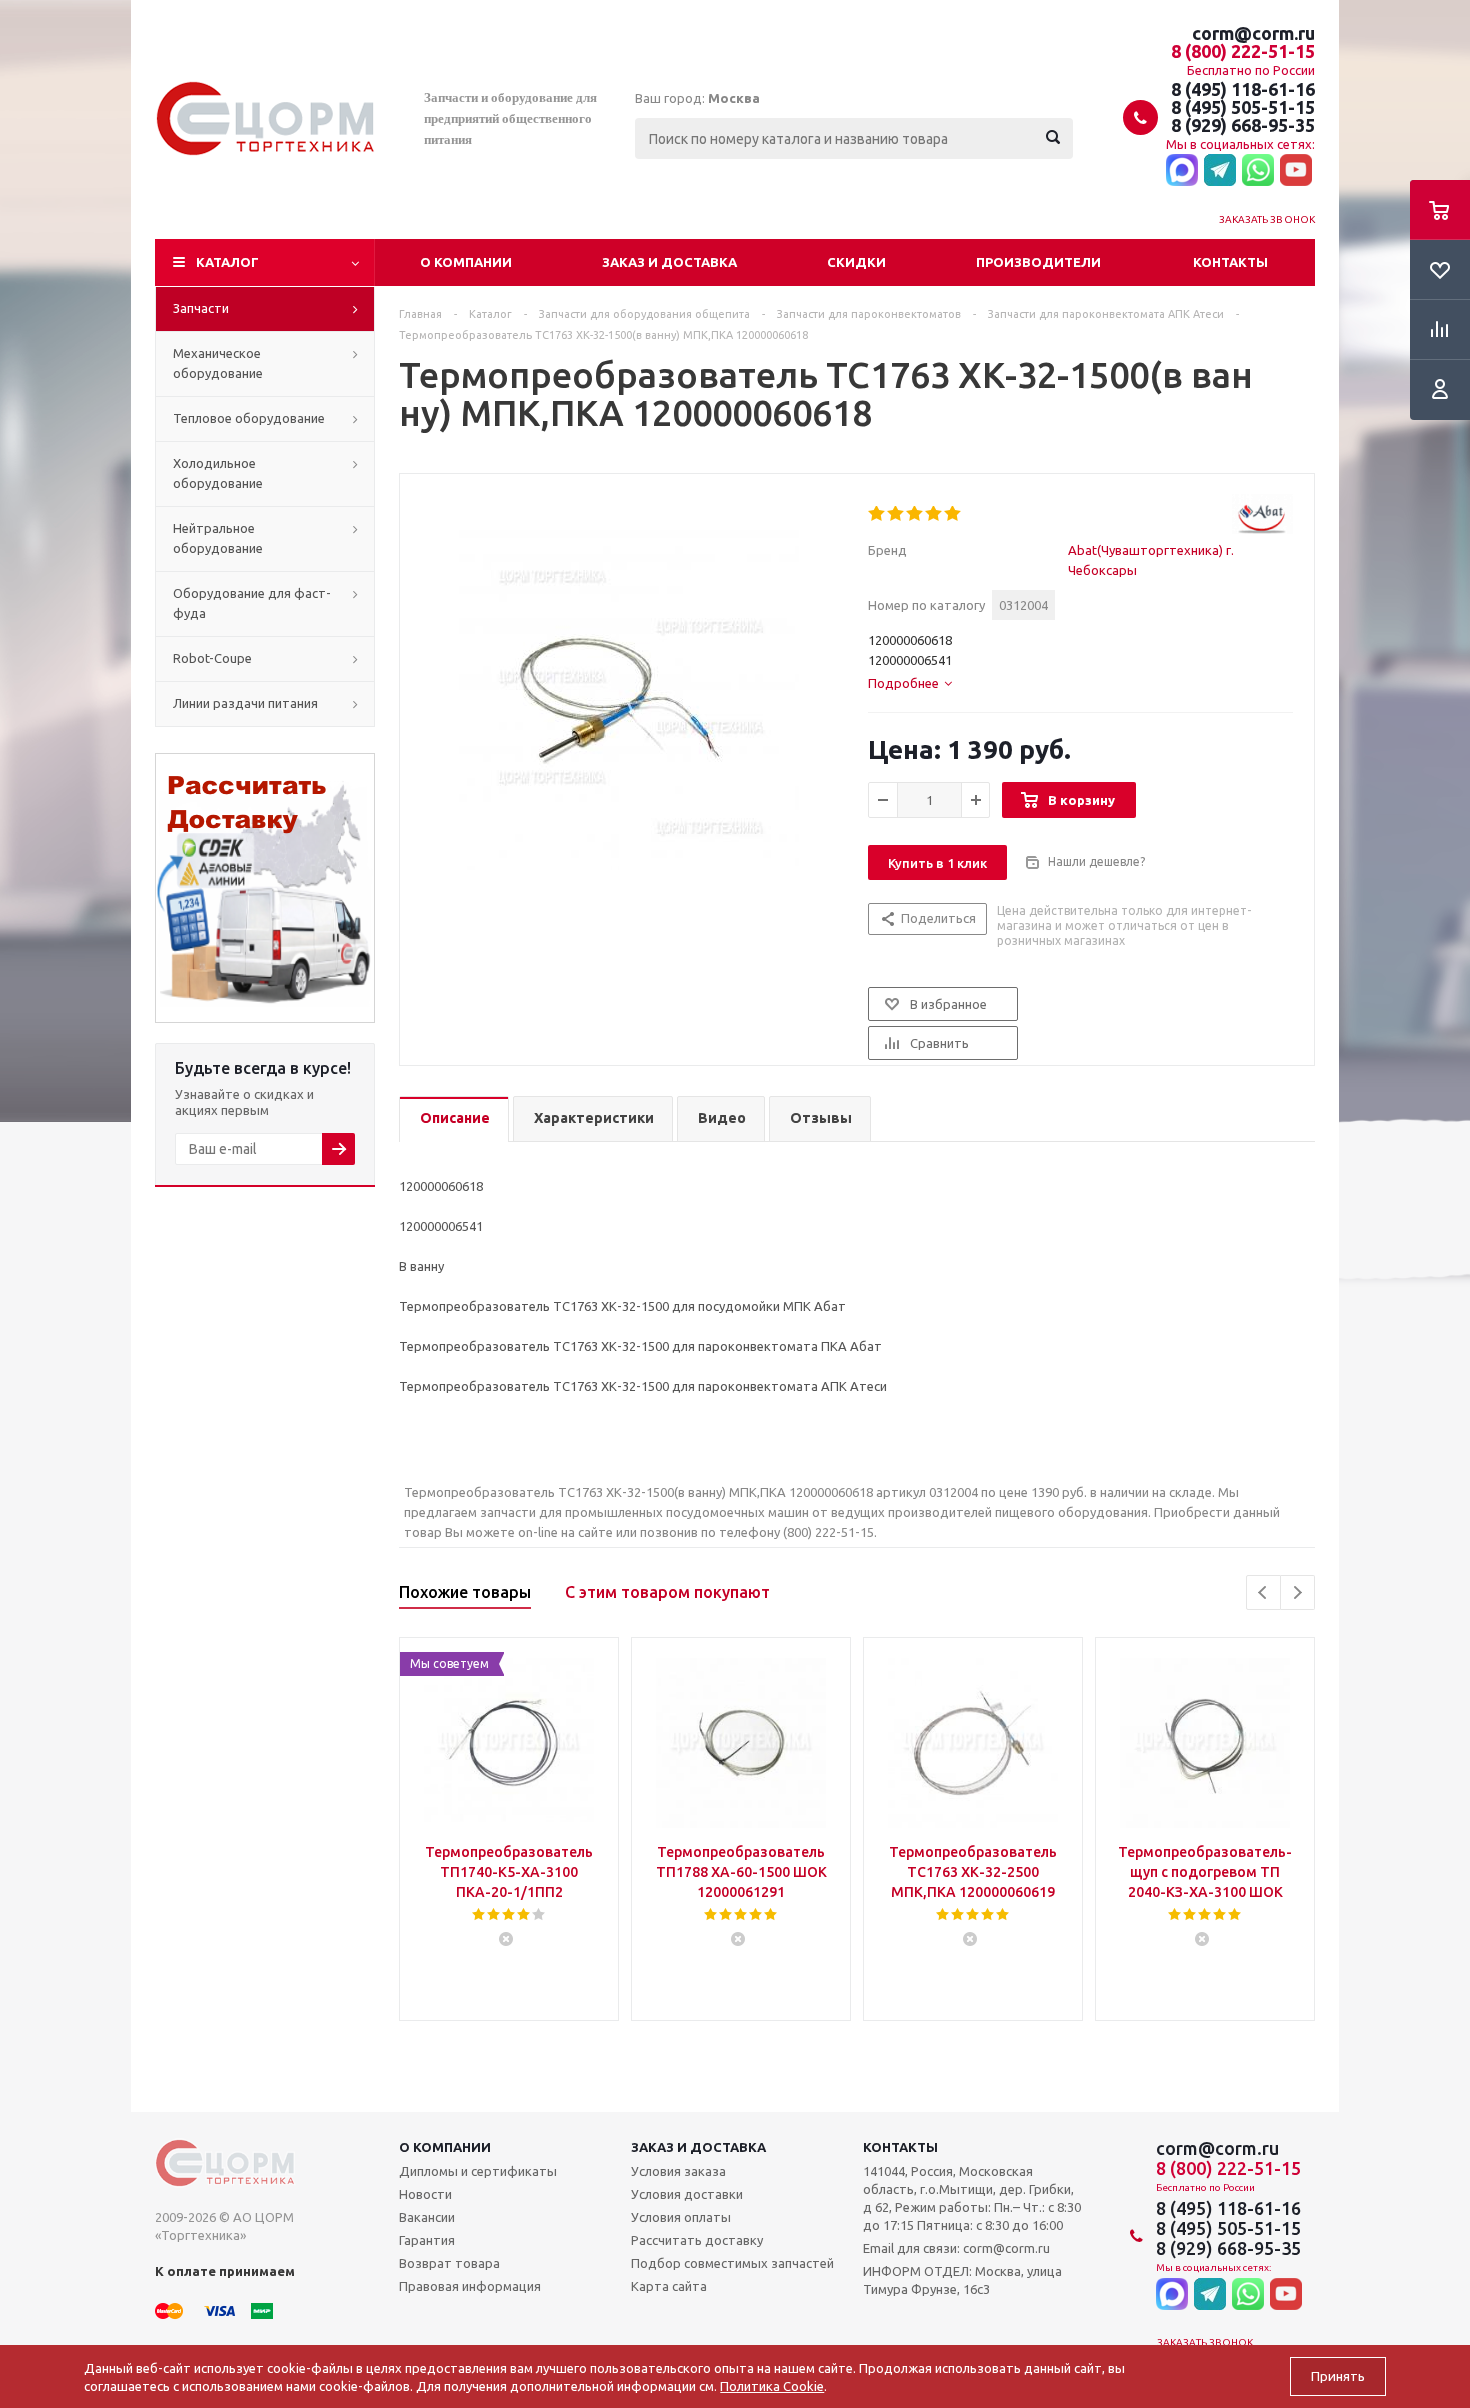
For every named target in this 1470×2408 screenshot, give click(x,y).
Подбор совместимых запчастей (732, 2263)
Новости (425, 2194)
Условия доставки (687, 2194)
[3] (915, 514)
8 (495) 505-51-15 (1243, 107)
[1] (877, 514)
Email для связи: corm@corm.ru (956, 2248)
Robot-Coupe (212, 658)
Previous (1263, 1592)
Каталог (227, 262)
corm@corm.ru (1253, 33)
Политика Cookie (772, 2386)
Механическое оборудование (218, 363)
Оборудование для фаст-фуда (252, 603)
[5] (953, 514)
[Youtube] (1296, 171)
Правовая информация (470, 2286)
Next (1297, 1592)
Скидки (856, 262)
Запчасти (201, 308)
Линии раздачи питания (245, 703)
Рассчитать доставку (697, 2240)
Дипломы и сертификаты (478, 2171)
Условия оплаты (681, 2217)
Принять (1338, 2376)
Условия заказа (678, 2171)
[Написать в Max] (1182, 171)
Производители (1038, 262)
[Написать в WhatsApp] (1258, 171)
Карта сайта (669, 2286)
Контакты (1230, 262)
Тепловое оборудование (249, 418)
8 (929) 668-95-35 (1243, 125)
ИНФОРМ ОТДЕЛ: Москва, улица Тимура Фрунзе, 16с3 (962, 2280)
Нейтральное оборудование (218, 538)
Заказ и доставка (669, 262)
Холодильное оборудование (218, 473)
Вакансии (427, 2217)
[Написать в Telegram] (1220, 171)
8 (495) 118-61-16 (1243, 89)
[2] (896, 514)
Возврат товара (449, 2263)
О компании (466, 262)
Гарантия (427, 2240)
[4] (934, 514)
